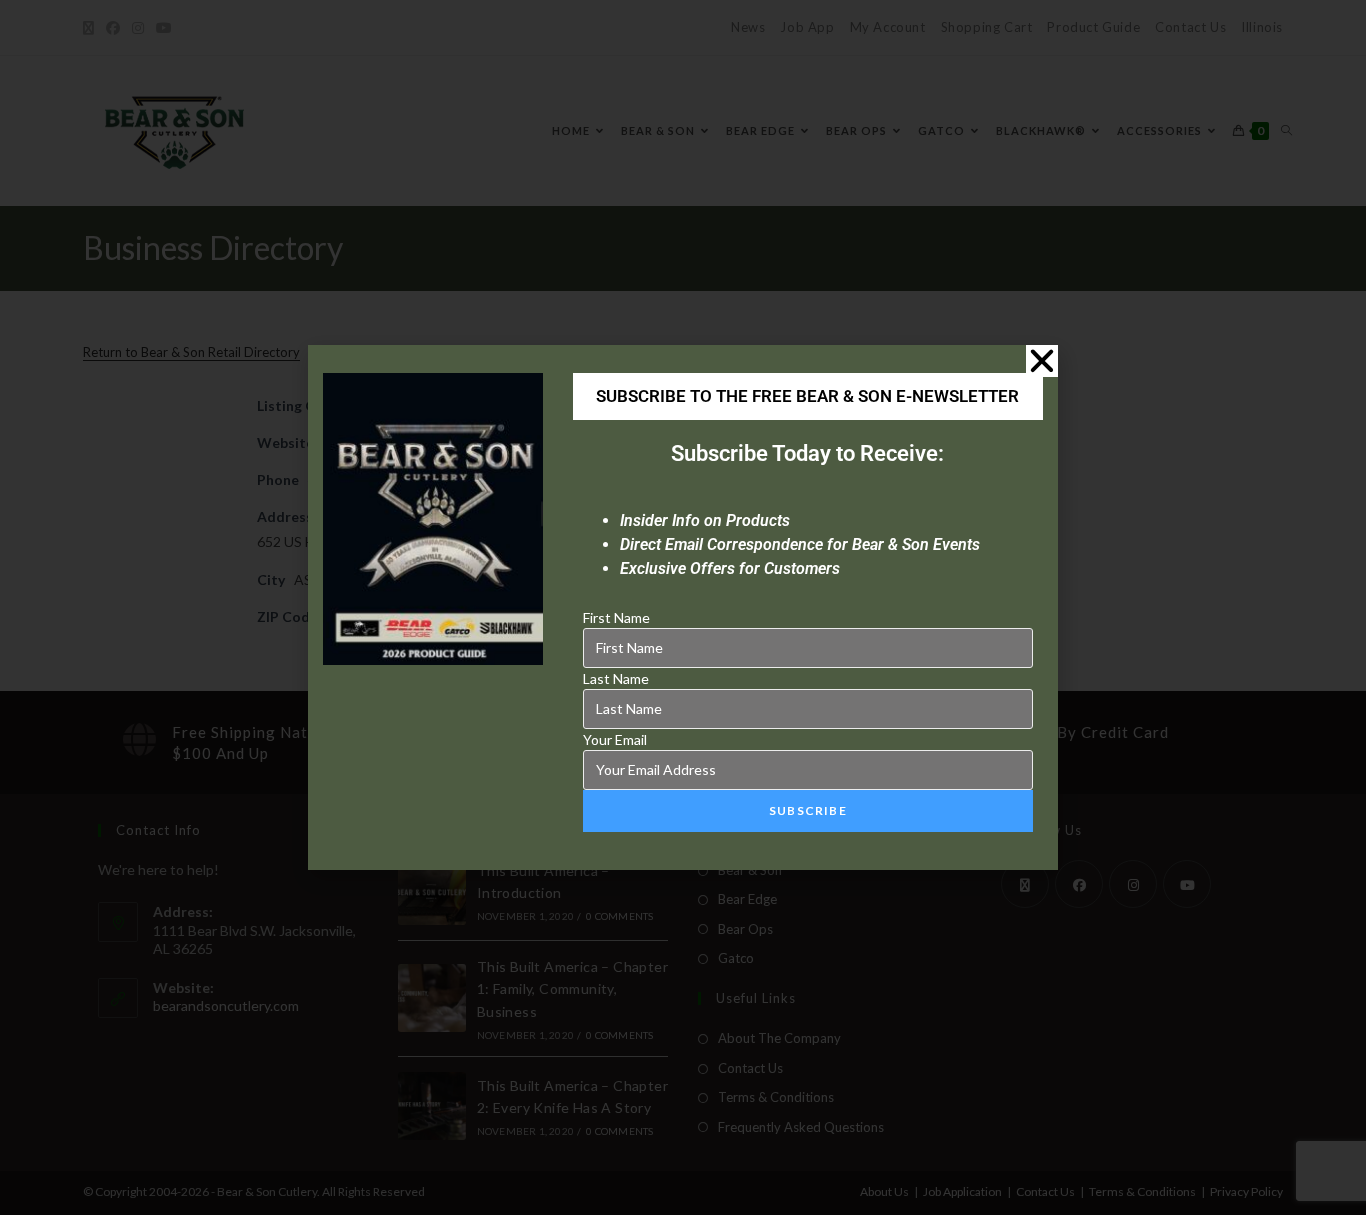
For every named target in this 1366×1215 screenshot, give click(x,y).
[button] (1042, 361)
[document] (683, 607)
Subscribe (808, 810)
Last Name (616, 678)
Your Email (615, 739)
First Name (616, 617)
